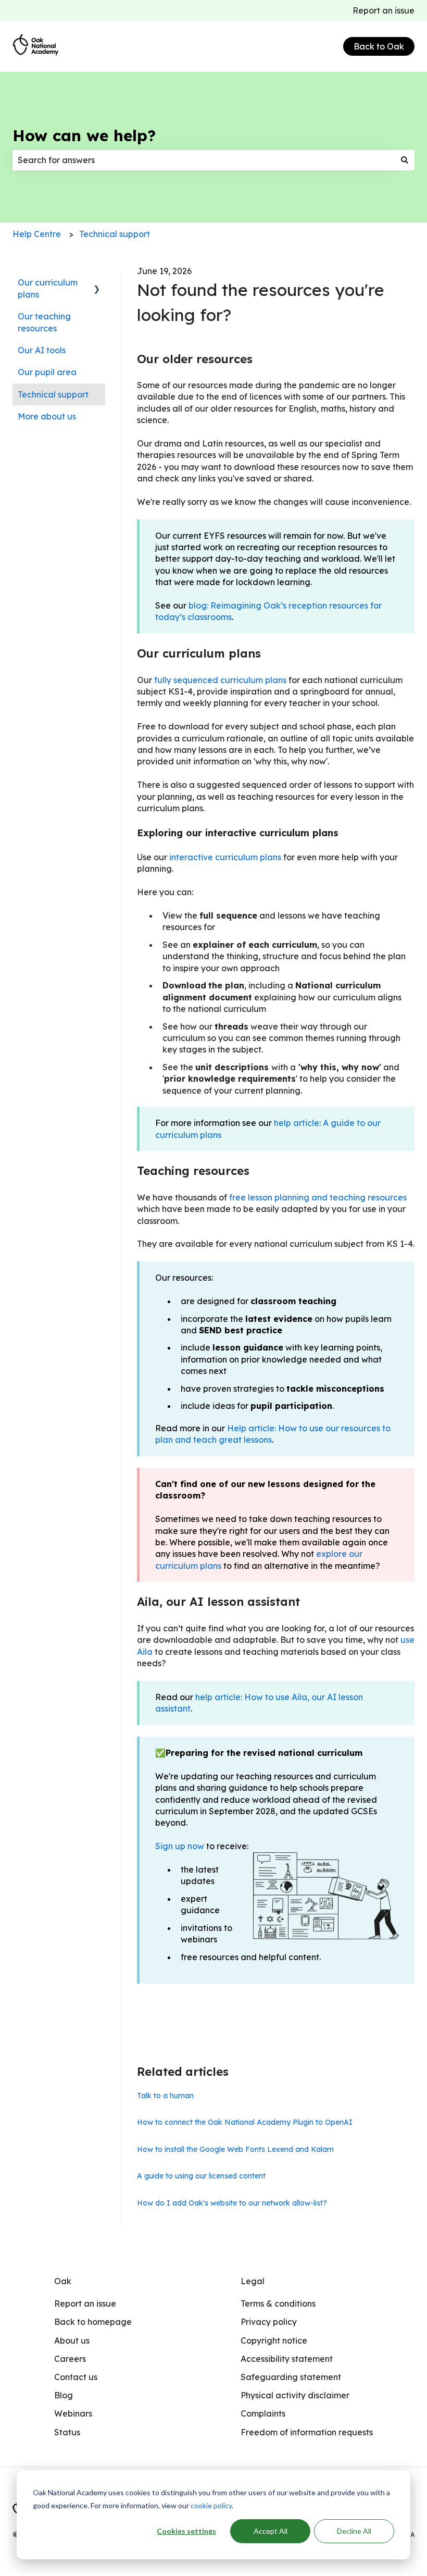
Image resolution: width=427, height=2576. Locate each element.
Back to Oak (379, 46)
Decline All (354, 2531)
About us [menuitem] (72, 2340)
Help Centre (37, 234)
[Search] (405, 160)
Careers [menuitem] (70, 2359)
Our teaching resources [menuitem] (44, 322)
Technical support (115, 234)
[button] (97, 283)
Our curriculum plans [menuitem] (48, 288)
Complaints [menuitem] (263, 2413)
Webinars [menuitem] (73, 2413)
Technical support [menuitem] (53, 394)
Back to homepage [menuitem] (93, 2322)
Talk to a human (165, 2096)
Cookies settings (186, 2531)
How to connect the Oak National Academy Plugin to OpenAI (245, 2122)
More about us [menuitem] (47, 416)
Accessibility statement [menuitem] (287, 2359)
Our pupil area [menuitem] (47, 372)
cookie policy (211, 2505)
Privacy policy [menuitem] (269, 2322)
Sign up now (180, 1846)
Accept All (271, 2531)
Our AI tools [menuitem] (42, 350)
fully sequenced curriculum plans (220, 680)
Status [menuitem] (67, 2432)
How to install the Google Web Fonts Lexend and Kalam (235, 2149)
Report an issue (384, 10)
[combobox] (204, 160)
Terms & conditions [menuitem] (278, 2303)
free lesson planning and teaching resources (318, 1197)
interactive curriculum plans (225, 857)
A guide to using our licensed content (201, 2176)
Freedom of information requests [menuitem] (307, 2432)
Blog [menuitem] (64, 2395)
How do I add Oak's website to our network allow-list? (232, 2203)
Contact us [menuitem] (76, 2377)
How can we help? (84, 135)
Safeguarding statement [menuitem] (291, 2377)
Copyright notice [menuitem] (274, 2340)
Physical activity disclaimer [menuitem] (295, 2395)
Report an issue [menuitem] (85, 2303)
